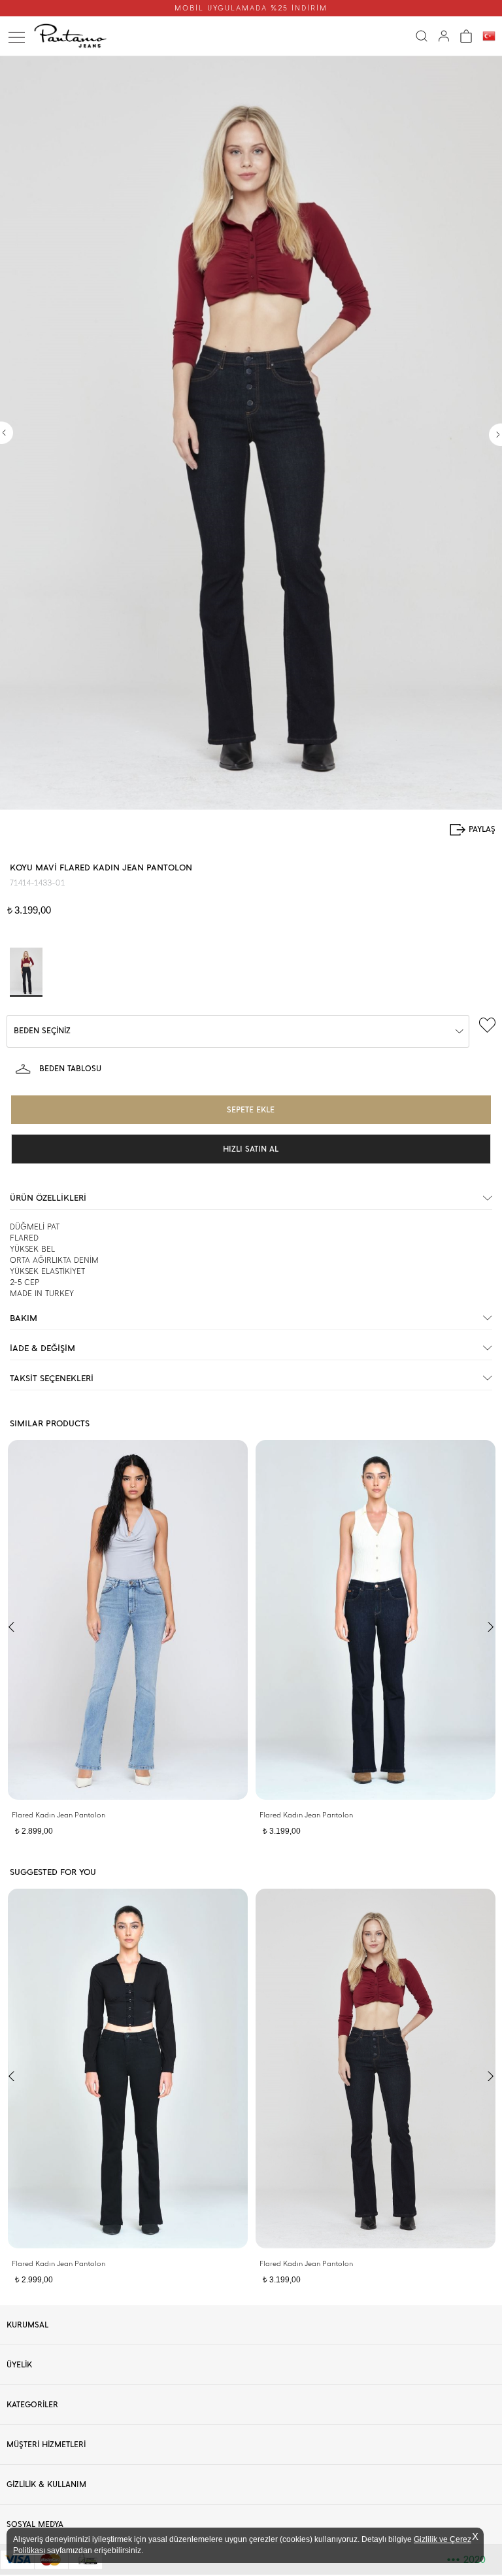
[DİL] (489, 37)
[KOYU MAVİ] (26, 972)
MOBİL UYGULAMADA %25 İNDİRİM (251, 8)
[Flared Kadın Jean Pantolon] (128, 1620)
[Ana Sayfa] (74, 36)
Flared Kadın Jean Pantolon (59, 1815)
